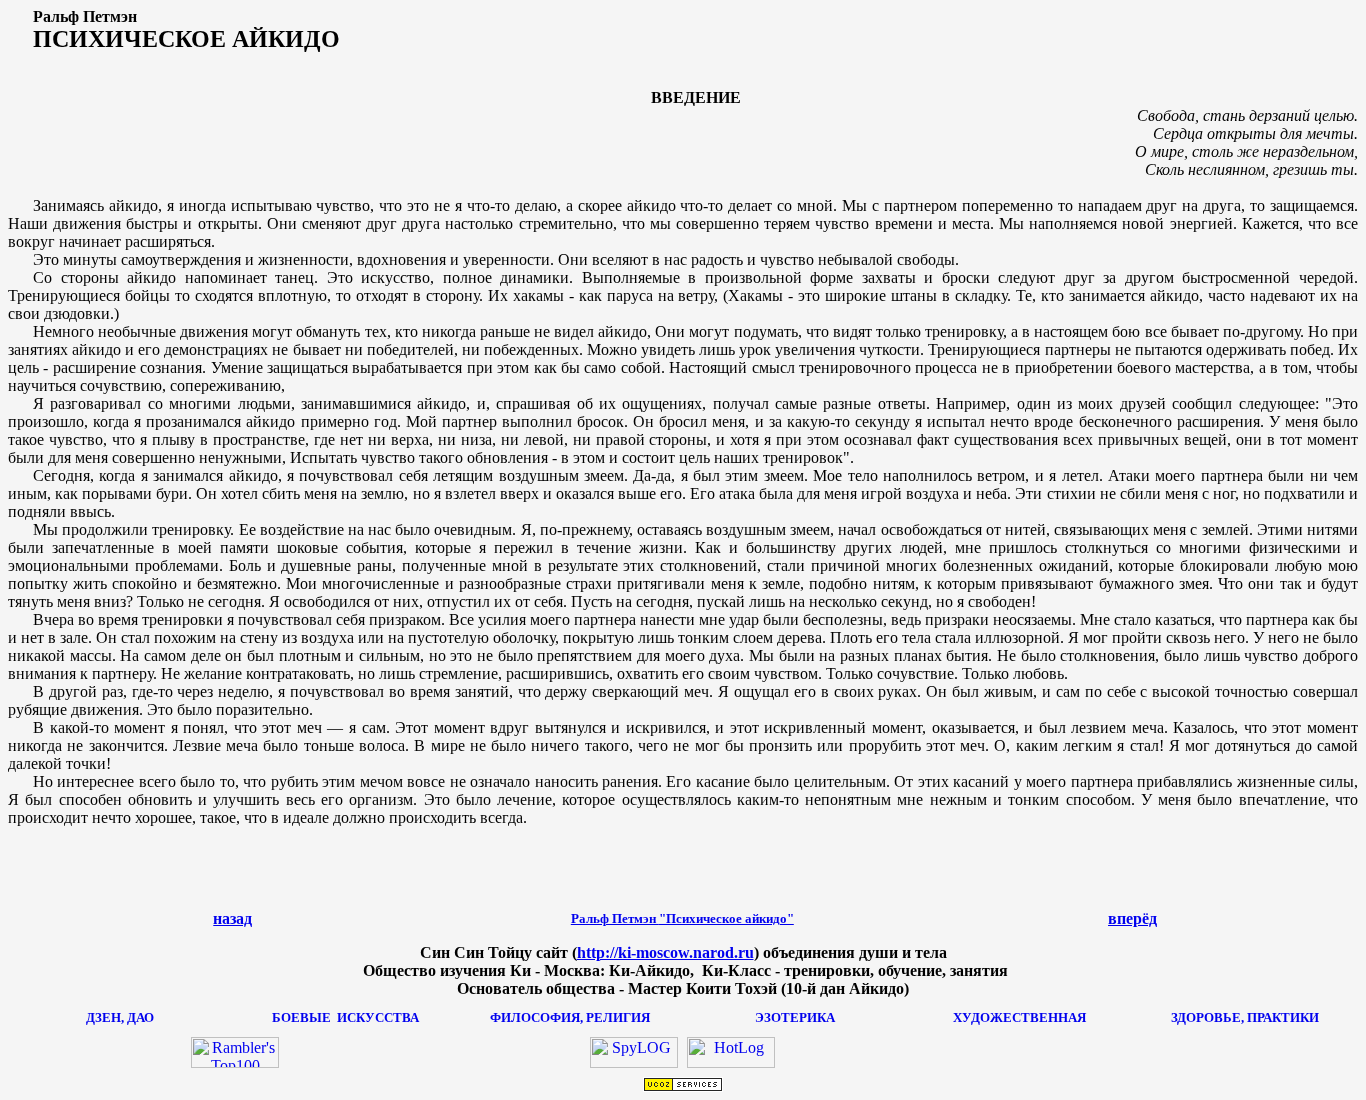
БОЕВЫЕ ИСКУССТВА (345, 1017)
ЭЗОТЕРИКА (795, 1017)
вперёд (1132, 918)
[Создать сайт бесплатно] (683, 1086)
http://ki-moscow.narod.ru (665, 952)
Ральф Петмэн (682, 918)
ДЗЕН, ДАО (120, 1017)
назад (232, 918)
